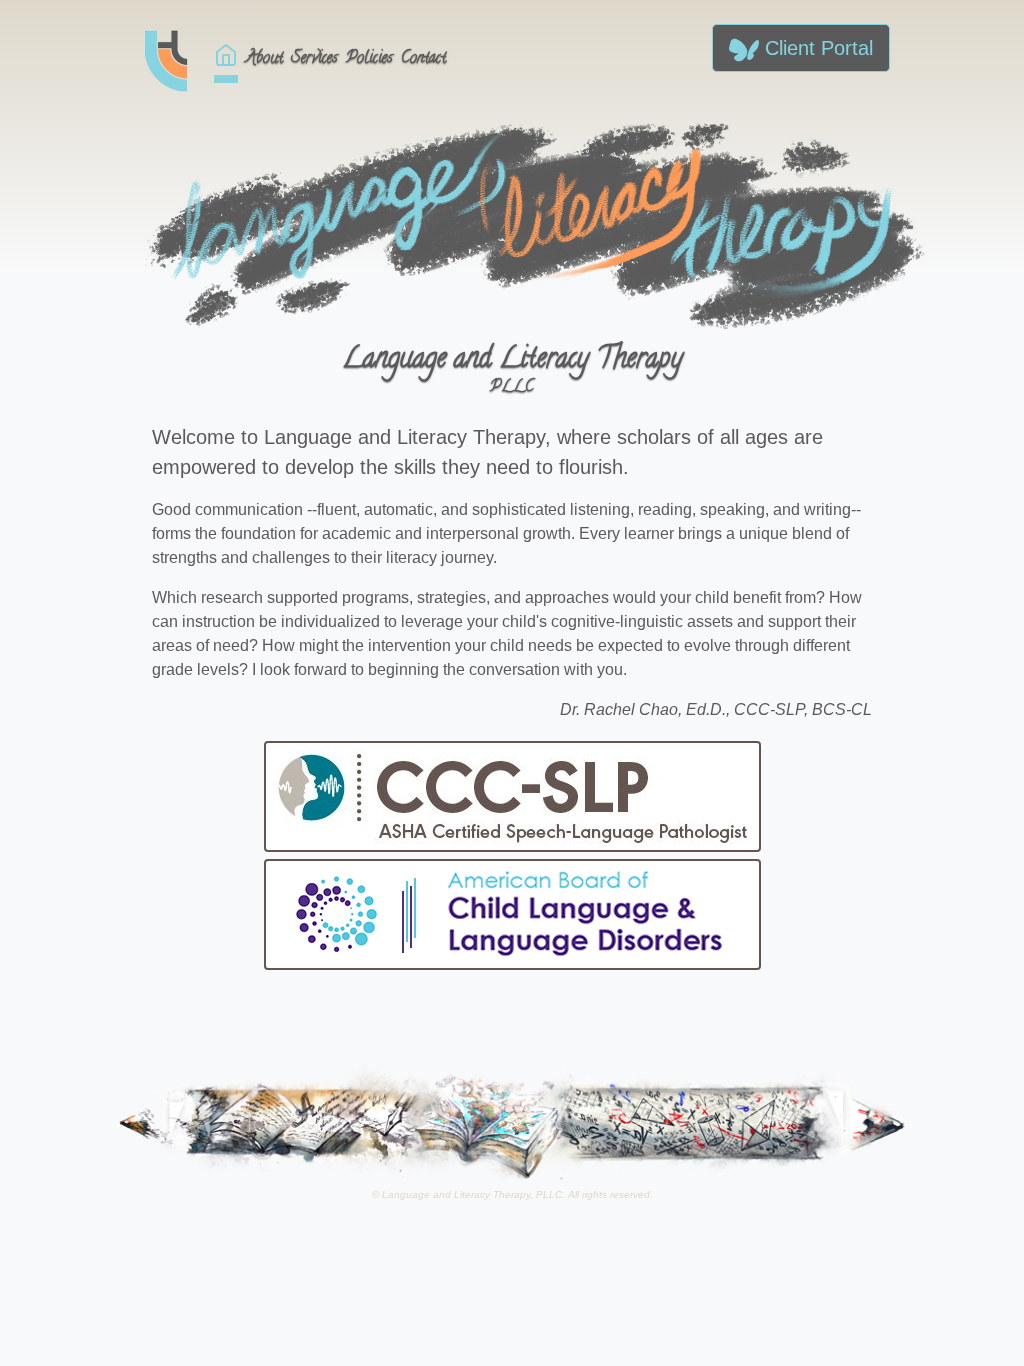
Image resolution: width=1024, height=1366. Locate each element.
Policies (369, 59)
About (264, 59)
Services (314, 59)
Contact (423, 59)
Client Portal (816, 48)
